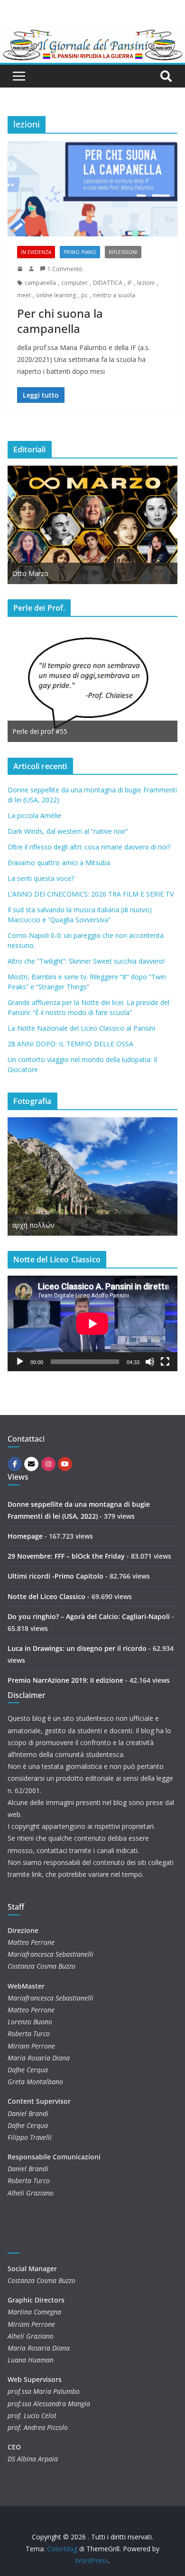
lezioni (146, 283)
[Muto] (150, 1362)
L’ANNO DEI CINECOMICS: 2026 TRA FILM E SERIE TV (91, 894)
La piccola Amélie (34, 815)
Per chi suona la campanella (60, 321)
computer (74, 283)
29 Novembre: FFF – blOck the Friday (66, 1556)
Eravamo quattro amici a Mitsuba (59, 863)
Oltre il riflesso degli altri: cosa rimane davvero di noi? (89, 847)
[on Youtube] (65, 1464)
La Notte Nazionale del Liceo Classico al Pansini (81, 1028)
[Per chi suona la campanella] (92, 189)
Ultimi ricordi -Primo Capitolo (55, 1576)
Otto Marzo (30, 573)
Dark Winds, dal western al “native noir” (68, 831)
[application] (92, 1323)
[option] (92, 525)
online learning (56, 295)
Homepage (25, 1536)
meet (24, 295)
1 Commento (65, 269)
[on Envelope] (31, 1464)
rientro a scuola (114, 295)
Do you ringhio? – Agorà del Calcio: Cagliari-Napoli (89, 1616)
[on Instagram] (48, 1464)
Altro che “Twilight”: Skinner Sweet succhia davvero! (86, 961)
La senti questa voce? (41, 878)
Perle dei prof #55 (40, 731)
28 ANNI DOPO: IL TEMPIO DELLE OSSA (70, 1044)
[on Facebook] (15, 1464)
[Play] (20, 1362)
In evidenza (36, 252)
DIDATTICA (108, 283)
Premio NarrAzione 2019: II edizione (65, 1680)
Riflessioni (123, 252)
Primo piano (80, 252)
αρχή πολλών (33, 1225)
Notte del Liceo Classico (46, 1596)
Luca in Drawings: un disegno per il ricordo (77, 1648)
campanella (40, 283)
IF (130, 283)
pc (84, 295)
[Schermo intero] (165, 1362)
